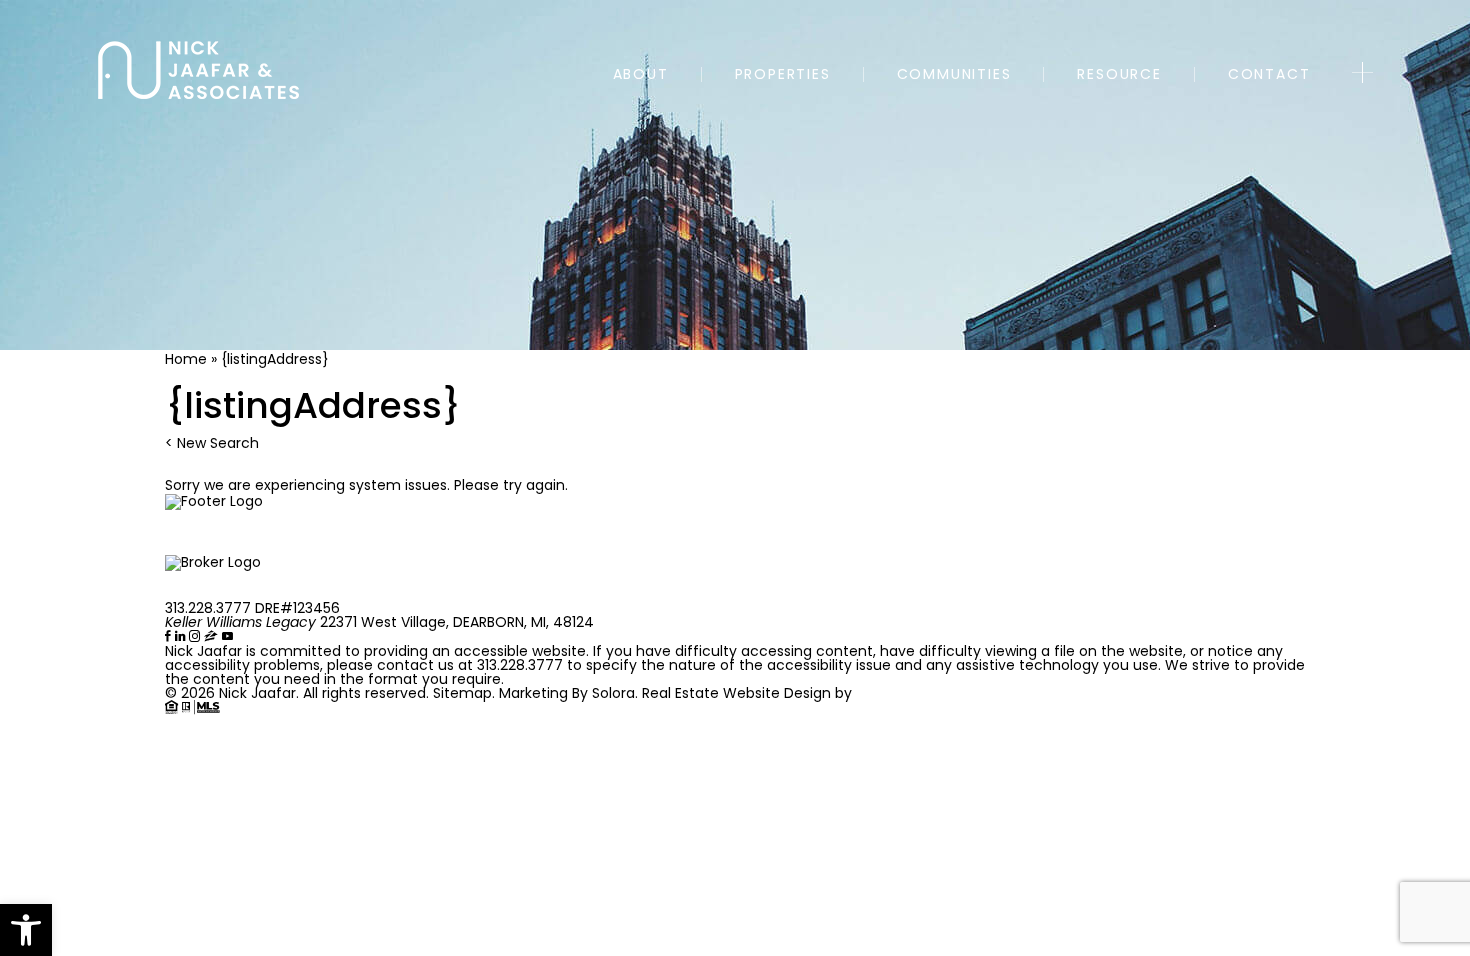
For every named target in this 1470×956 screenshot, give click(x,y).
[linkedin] (182, 637)
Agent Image (905, 693)
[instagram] (196, 637)
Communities (954, 75)
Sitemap (462, 693)
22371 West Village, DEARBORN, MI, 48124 (379, 622)
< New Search (212, 443)
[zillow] (213, 637)
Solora (613, 693)
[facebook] (170, 637)
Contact (1269, 75)
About (641, 75)
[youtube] (227, 637)
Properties (783, 75)
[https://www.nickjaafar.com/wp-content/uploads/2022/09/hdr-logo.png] (198, 70)
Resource (1119, 75)
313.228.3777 (208, 608)
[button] (26, 930)
